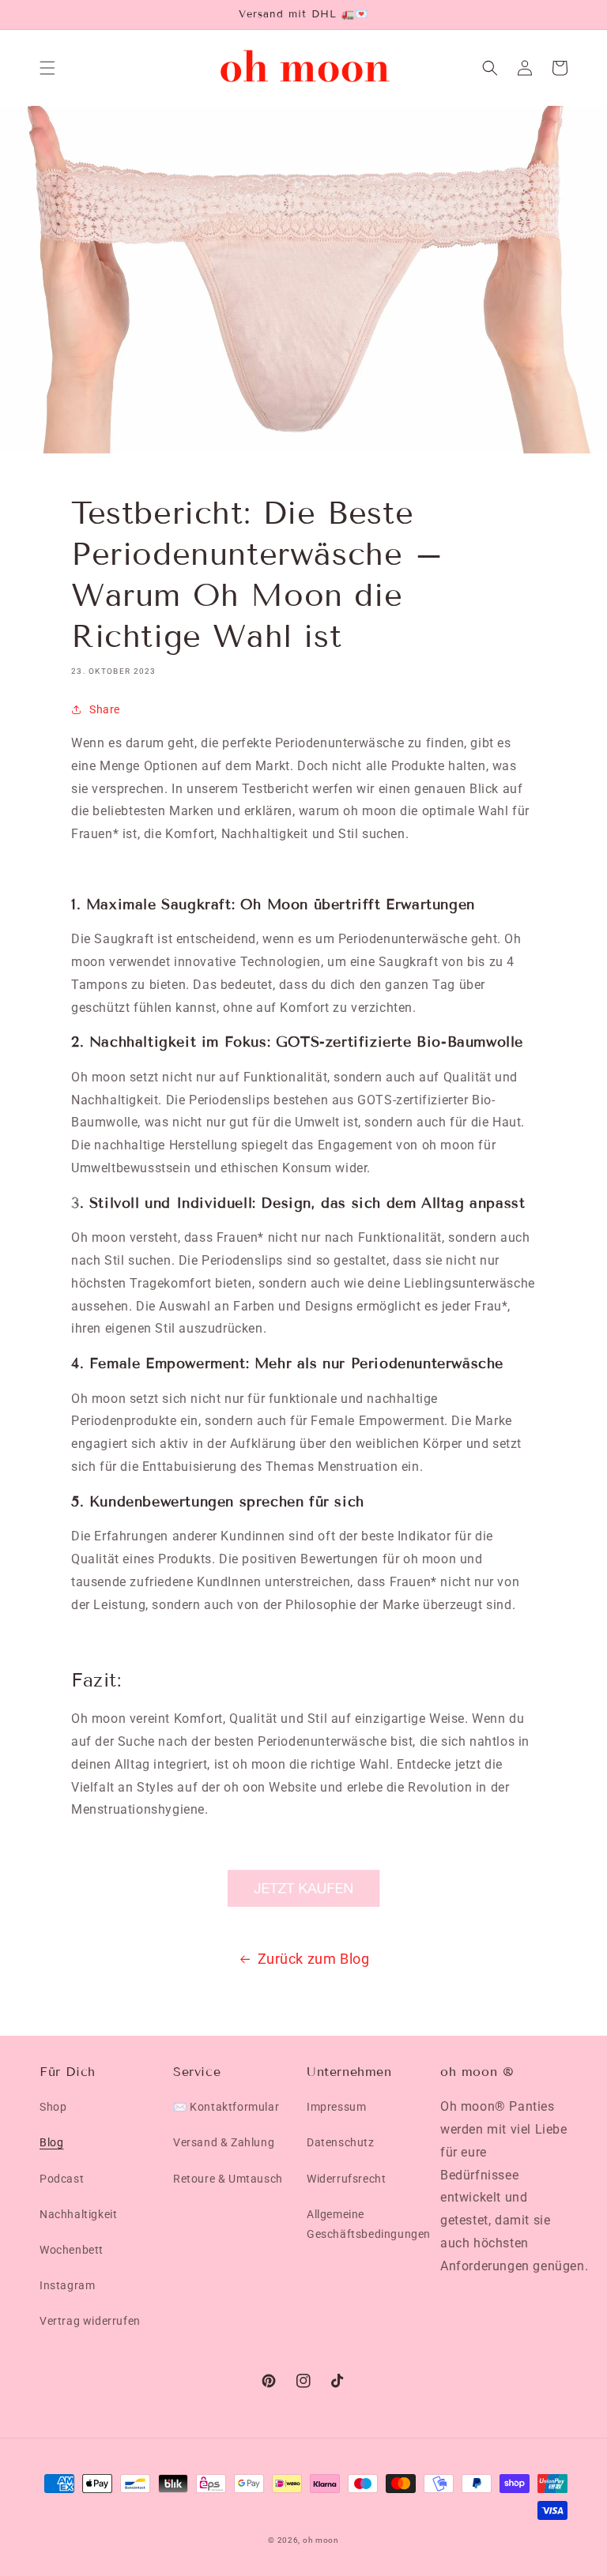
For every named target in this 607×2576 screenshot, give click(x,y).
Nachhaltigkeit (78, 2214)
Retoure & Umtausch (228, 2179)
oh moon (321, 2540)
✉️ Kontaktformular (226, 2107)
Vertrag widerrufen (90, 2321)
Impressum (336, 2107)
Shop (53, 2107)
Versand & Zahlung (224, 2142)
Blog (51, 2142)
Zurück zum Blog (314, 1959)
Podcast (62, 2179)
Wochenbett (72, 2250)
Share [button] (105, 709)
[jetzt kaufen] (303, 1888)
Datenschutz (341, 2142)
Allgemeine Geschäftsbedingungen (369, 2224)
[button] (47, 68)
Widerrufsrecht (346, 2179)
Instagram (67, 2285)
